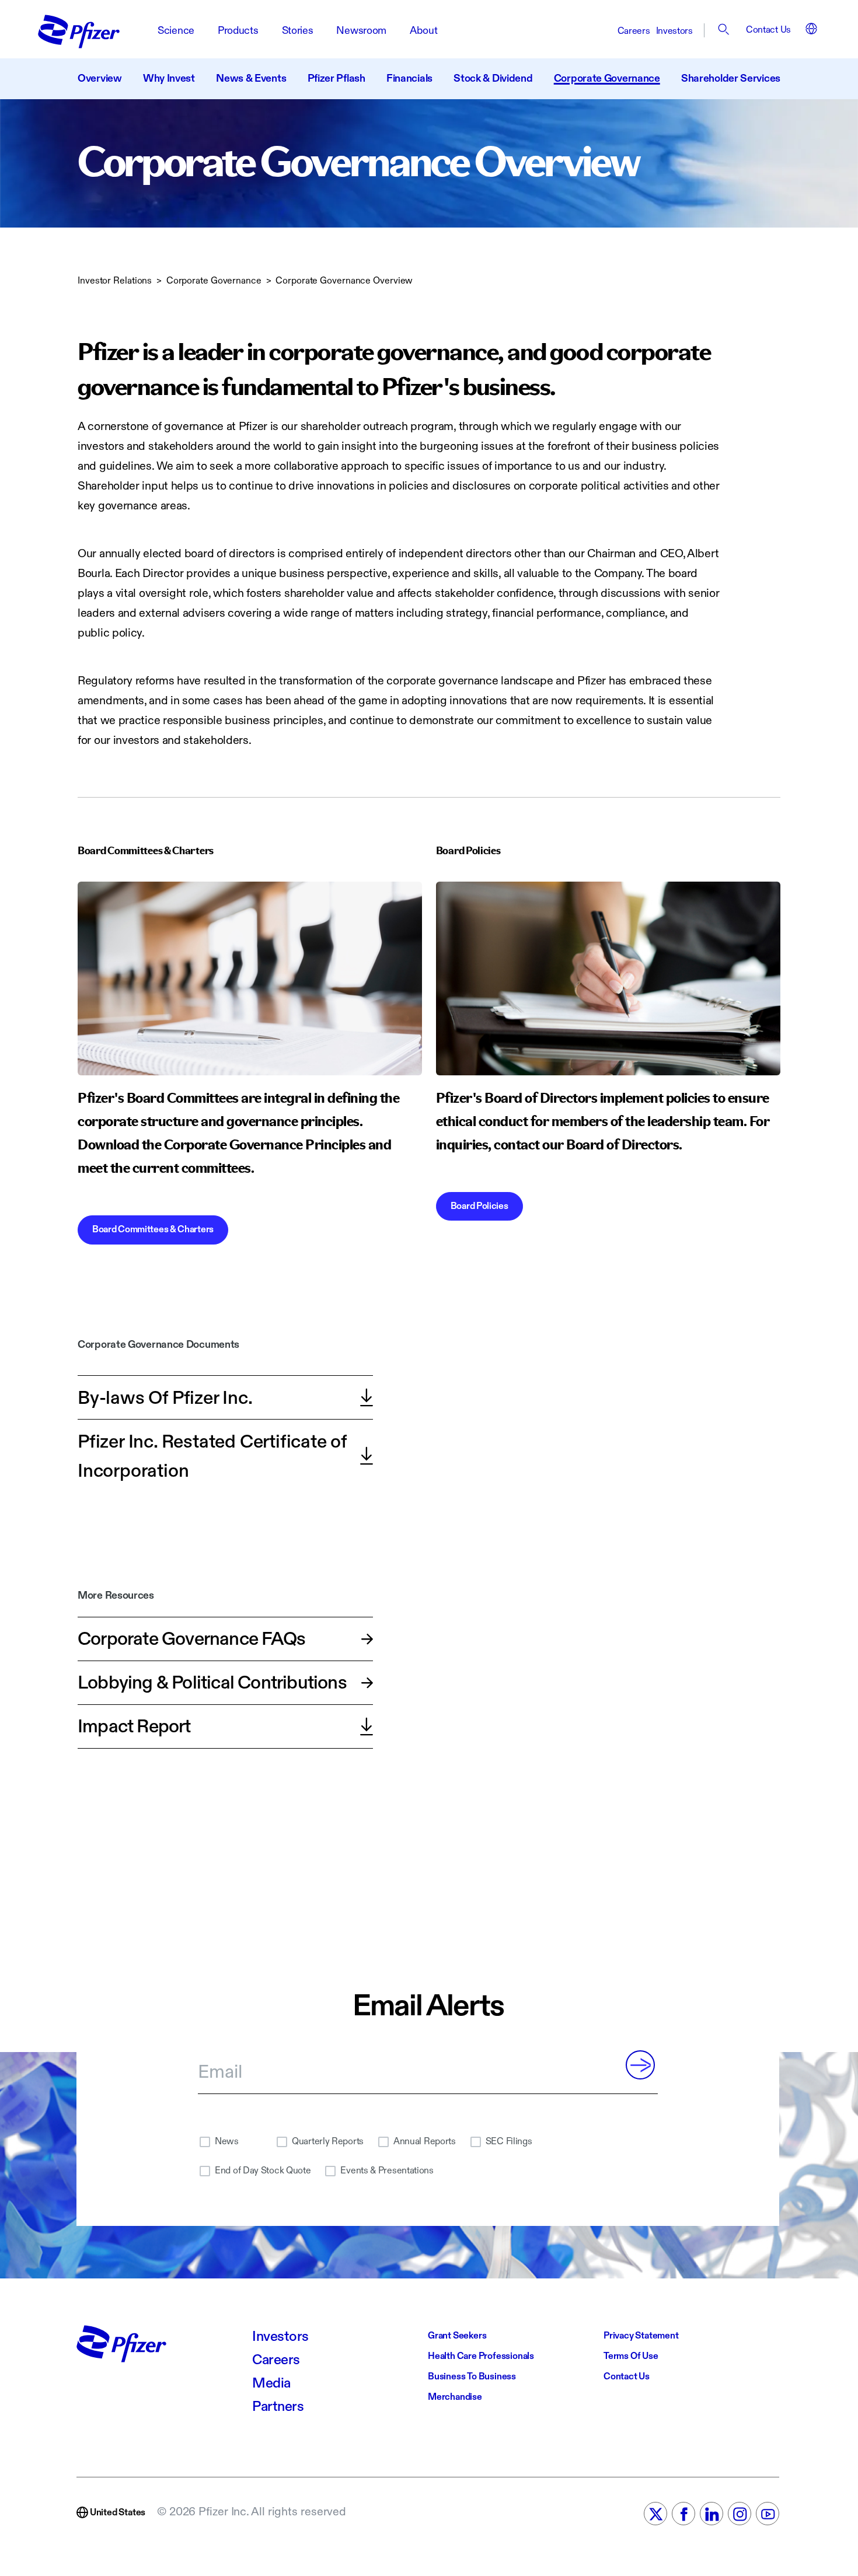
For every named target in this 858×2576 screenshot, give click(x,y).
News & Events (251, 78)
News (227, 2142)
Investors (674, 31)
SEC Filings (509, 2142)
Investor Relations (115, 281)
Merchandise (455, 2397)
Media (271, 2383)
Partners (278, 2407)
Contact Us (768, 30)
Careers (634, 31)
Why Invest (169, 78)
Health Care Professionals (481, 2356)
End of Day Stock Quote (263, 2171)
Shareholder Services (731, 78)
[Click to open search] (725, 31)
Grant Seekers (457, 2336)
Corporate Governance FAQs (191, 1639)
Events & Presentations (387, 2171)
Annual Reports (425, 2142)
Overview (100, 78)
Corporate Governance (607, 78)
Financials (409, 78)
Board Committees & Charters (153, 1230)
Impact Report (134, 1726)
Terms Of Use (631, 2356)
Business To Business (472, 2377)
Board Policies (479, 1206)
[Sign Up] (640, 2065)
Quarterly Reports (328, 2142)
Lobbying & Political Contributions (212, 1683)
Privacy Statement (641, 2336)
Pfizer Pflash (336, 78)
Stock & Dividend (493, 78)
